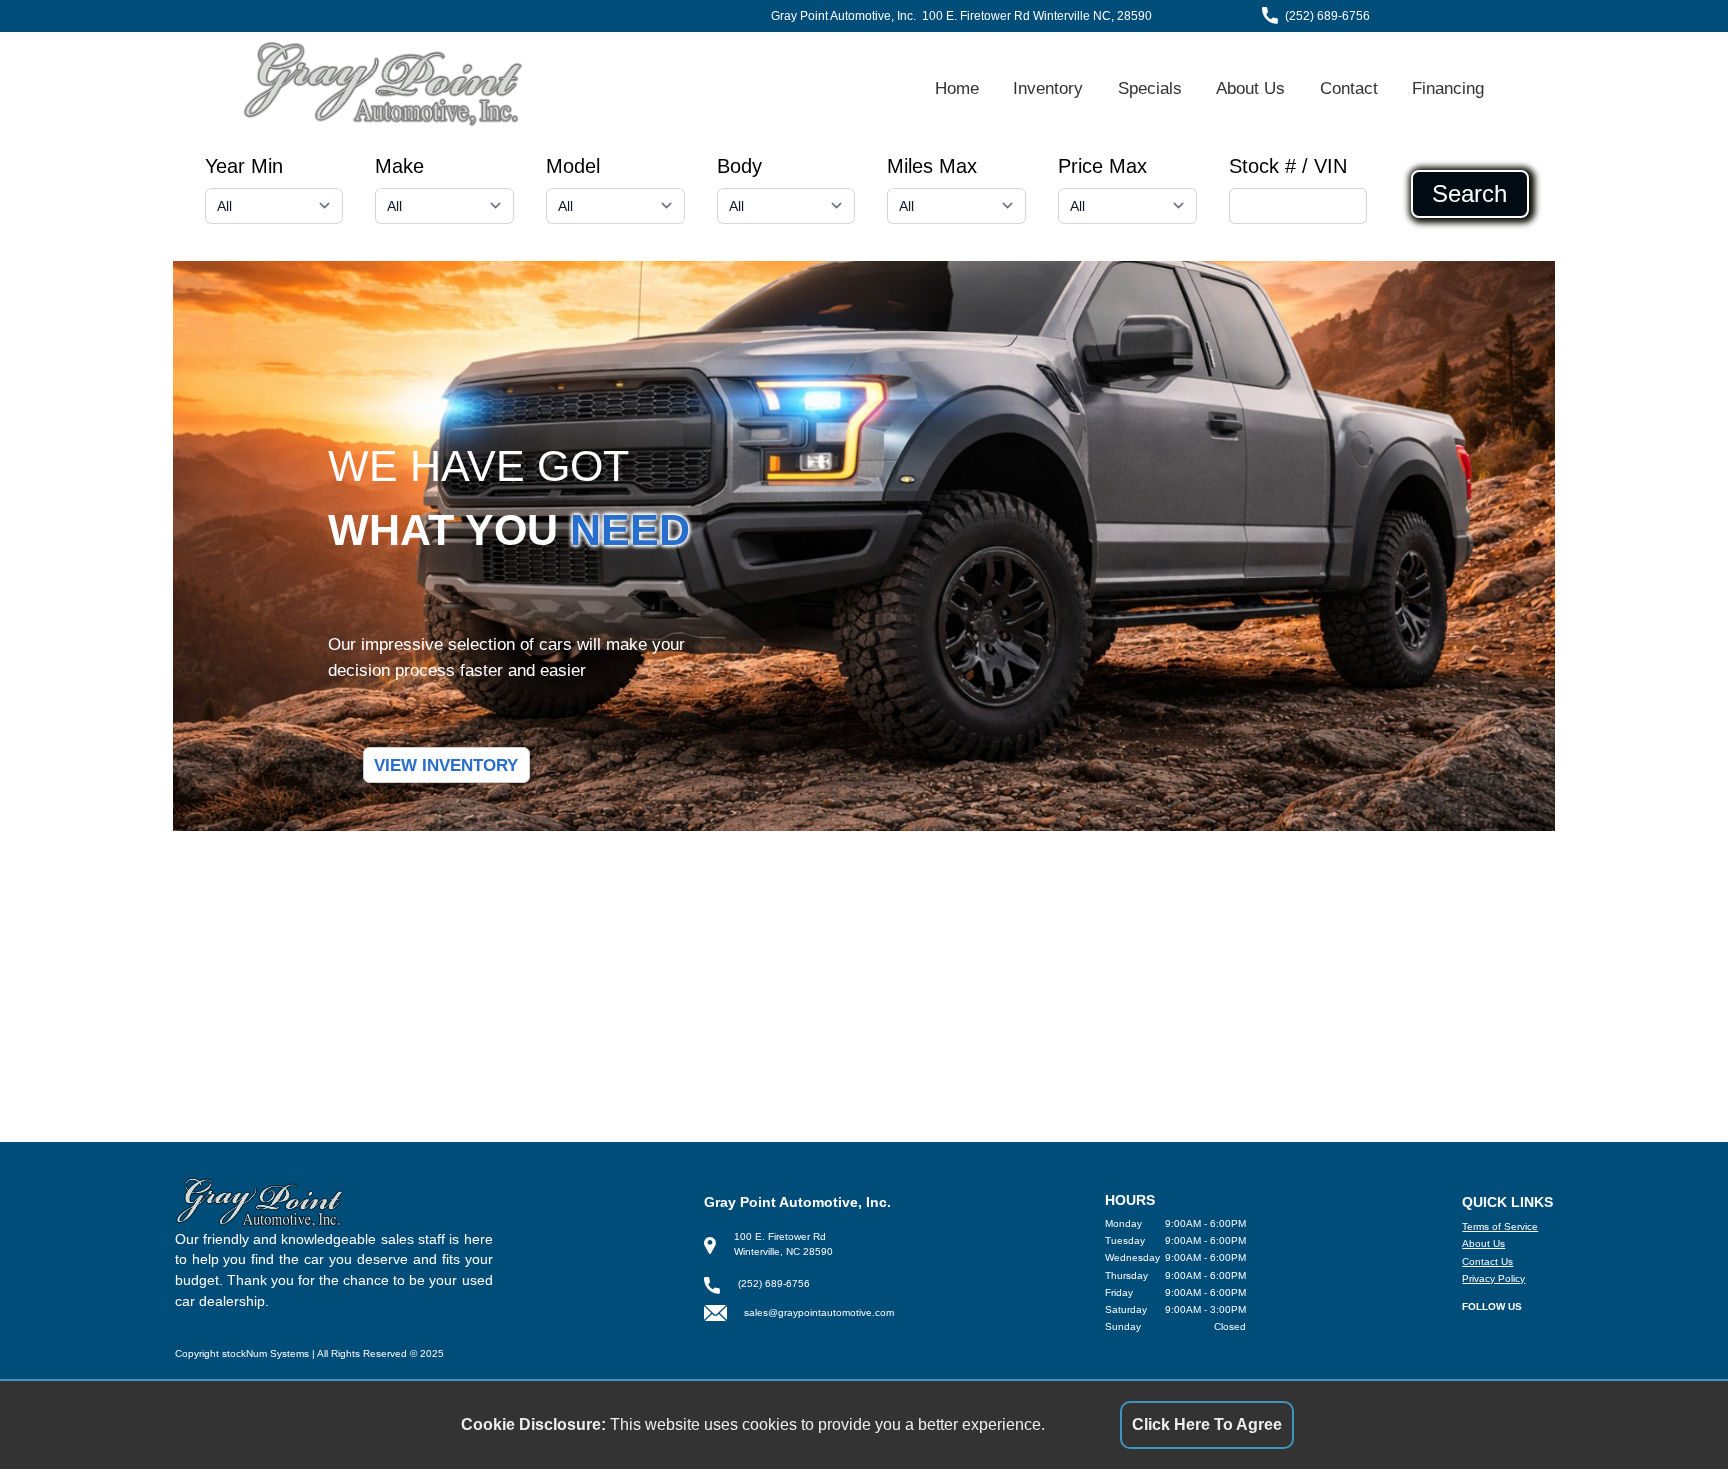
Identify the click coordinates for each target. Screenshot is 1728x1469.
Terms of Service (1500, 1226)
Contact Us (1487, 1261)
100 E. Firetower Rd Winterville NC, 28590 (1037, 16)
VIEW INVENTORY (446, 765)
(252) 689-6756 (1327, 16)
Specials (1150, 88)
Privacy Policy (1493, 1278)
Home (957, 88)
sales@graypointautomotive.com (819, 1312)
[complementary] (1668, 1409)
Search (1469, 194)
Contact (1349, 88)
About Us (1250, 88)
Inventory (1048, 88)
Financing (1448, 88)
